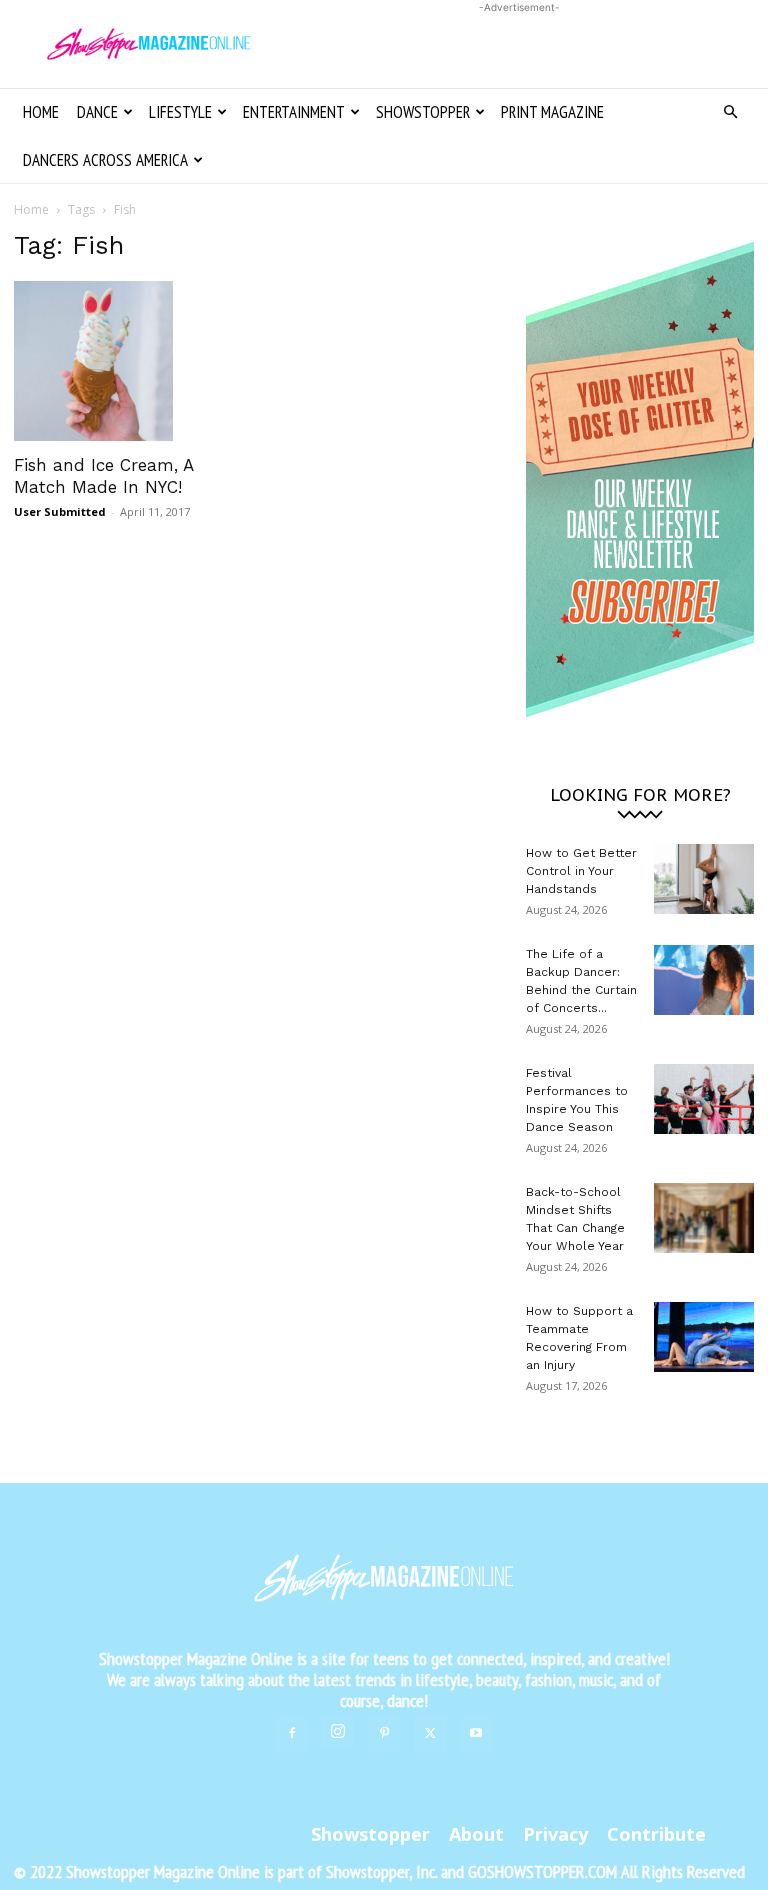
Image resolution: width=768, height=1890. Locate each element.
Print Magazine (552, 112)
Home (41, 112)
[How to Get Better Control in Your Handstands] (704, 879)
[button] (730, 112)
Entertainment (294, 112)
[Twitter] (430, 1734)
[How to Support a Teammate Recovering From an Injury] (704, 1337)
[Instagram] (338, 1732)
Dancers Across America (105, 160)
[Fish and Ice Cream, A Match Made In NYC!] (128, 361)
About (476, 1834)
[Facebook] (292, 1734)
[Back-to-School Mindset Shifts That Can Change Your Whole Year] (704, 1218)
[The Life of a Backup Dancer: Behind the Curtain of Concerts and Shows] (704, 980)
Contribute (656, 1834)
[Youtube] (476, 1734)
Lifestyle (180, 112)
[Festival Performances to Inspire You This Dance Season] (704, 1099)
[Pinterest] (384, 1734)
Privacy (555, 1834)
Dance (97, 112)
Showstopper (423, 112)
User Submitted (60, 511)
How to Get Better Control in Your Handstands (581, 871)
